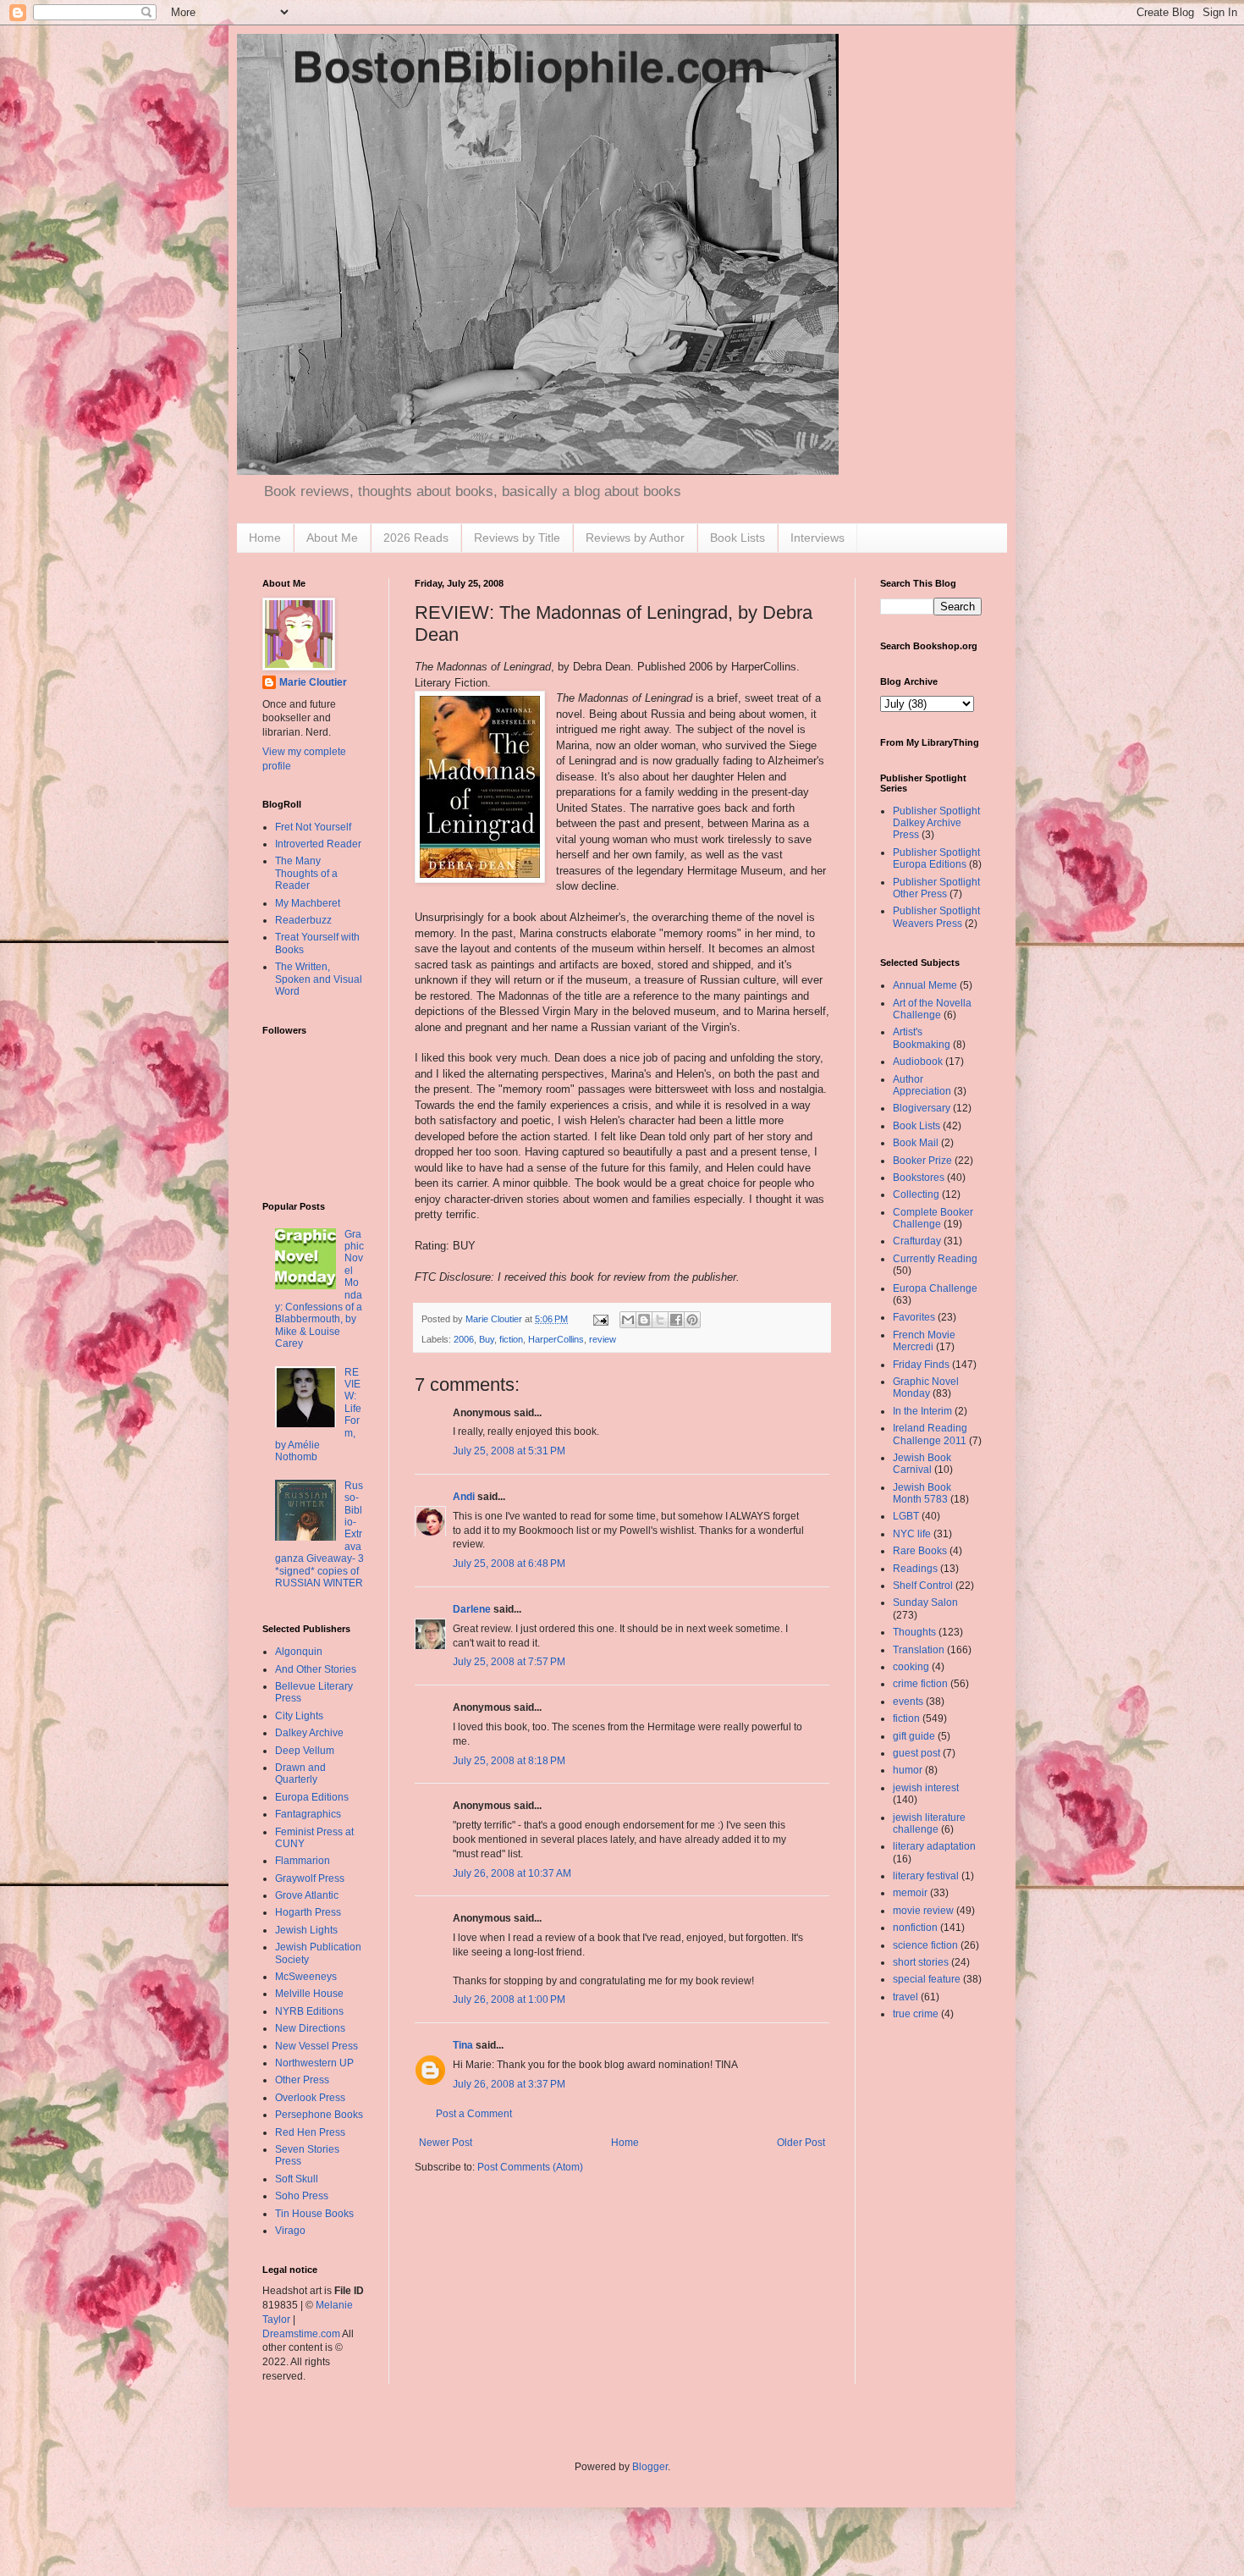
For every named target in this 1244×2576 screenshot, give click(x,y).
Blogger (650, 2467)
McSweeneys (306, 1977)
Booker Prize (922, 1161)
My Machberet (308, 903)
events (908, 1702)
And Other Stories (316, 1669)
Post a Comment (474, 2114)
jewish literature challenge (929, 1823)
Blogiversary (922, 1108)
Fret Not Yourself (313, 827)
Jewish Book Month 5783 (922, 1493)
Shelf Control (923, 1586)
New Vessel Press (317, 2046)
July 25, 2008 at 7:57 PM (509, 1662)
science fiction (925, 1945)
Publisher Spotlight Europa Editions (936, 858)
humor (908, 1770)
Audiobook (918, 1062)
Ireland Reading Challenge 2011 (930, 1434)
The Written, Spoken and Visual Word (319, 979)
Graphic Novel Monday (926, 1387)
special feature (927, 1979)
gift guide (914, 1736)
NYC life (912, 1534)
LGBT (906, 1516)
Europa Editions (312, 1797)
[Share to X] (660, 1320)
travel (905, 1997)
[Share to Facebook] (676, 1320)
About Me (332, 538)
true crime (916, 2014)
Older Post (801, 2143)
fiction (511, 1339)
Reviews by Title (517, 538)
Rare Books (920, 1551)
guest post (916, 1753)
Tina (463, 2045)
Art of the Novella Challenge (932, 1009)
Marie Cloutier (313, 682)
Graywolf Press (310, 1878)
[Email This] (628, 1320)
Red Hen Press (310, 2132)
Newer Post (446, 2143)
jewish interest (926, 1788)
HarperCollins (556, 1339)
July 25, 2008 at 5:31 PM (509, 1451)
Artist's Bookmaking (922, 1038)
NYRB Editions (309, 2011)
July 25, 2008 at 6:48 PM (509, 1564)
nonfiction (915, 1928)
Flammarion (303, 1861)
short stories (921, 1962)
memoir (910, 1893)
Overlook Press (310, 2098)
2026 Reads (416, 538)
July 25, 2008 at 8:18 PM (509, 1761)
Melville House (309, 1994)
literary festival (926, 1876)
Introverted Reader (318, 844)
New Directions (310, 2028)
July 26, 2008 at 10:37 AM (512, 1873)
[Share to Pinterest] (692, 1320)
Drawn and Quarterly (300, 1773)
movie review (923, 1911)
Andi (464, 1497)
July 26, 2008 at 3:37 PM (509, 2084)
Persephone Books (319, 2115)
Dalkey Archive (309, 1733)
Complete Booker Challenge (933, 1218)
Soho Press (302, 2196)
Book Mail (916, 1143)
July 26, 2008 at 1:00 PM (509, 2000)
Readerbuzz (303, 920)
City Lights (299, 1716)
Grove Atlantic (307, 1895)
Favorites (914, 1317)
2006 (464, 1339)
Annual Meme (925, 985)
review (603, 1339)
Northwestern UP (314, 2063)
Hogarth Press (308, 1912)
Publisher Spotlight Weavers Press (936, 917)
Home (265, 538)
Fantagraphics (308, 1814)
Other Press (302, 2080)
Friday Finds (921, 1365)
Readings (915, 1569)
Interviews (817, 538)
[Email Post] (600, 1319)
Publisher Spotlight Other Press (936, 888)
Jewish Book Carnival (922, 1464)
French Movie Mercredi (924, 1341)
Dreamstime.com (301, 2334)
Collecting (916, 1194)
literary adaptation (934, 1846)
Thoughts (914, 1632)
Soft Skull (297, 2179)
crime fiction (920, 1684)
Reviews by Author (635, 538)
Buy (487, 1339)
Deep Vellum (305, 1751)
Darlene (472, 1609)
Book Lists (738, 538)
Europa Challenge (935, 1288)
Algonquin (299, 1652)
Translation (919, 1650)
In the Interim (922, 1411)
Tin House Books (314, 2214)
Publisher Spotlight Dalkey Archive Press (936, 823)
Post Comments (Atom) (530, 2167)
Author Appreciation (922, 1085)
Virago (290, 2231)
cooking (911, 1667)
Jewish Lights (306, 1930)
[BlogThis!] (644, 1320)
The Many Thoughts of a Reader (306, 873)
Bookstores (919, 1178)
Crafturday (917, 1241)
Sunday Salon (925, 1602)
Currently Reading (935, 1259)
